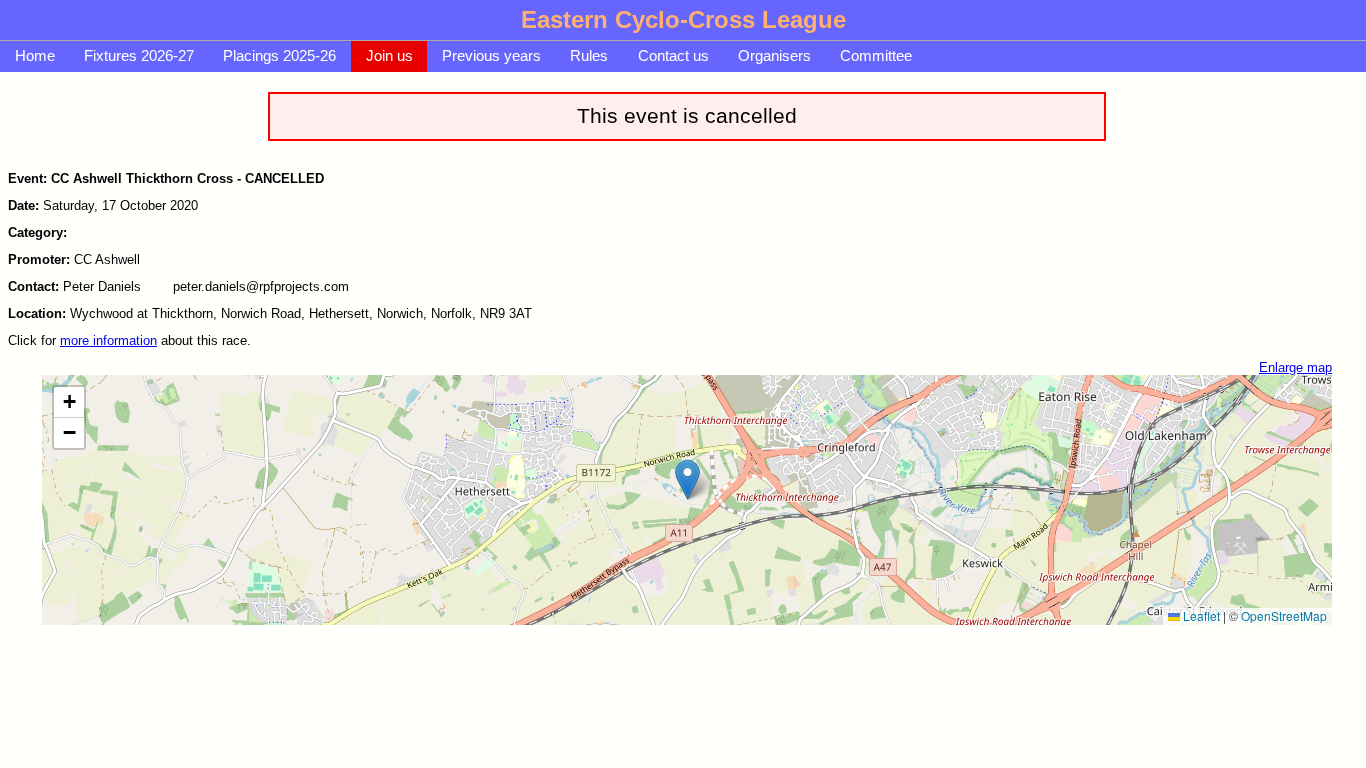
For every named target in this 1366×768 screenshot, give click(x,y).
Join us (389, 56)
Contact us (673, 56)
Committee (876, 56)
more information (108, 340)
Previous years (491, 56)
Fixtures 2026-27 (139, 56)
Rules (589, 56)
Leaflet (1200, 615)
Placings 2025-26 (279, 56)
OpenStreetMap (1284, 615)
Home (35, 56)
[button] (687, 479)
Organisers (774, 56)
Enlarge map (1295, 367)
